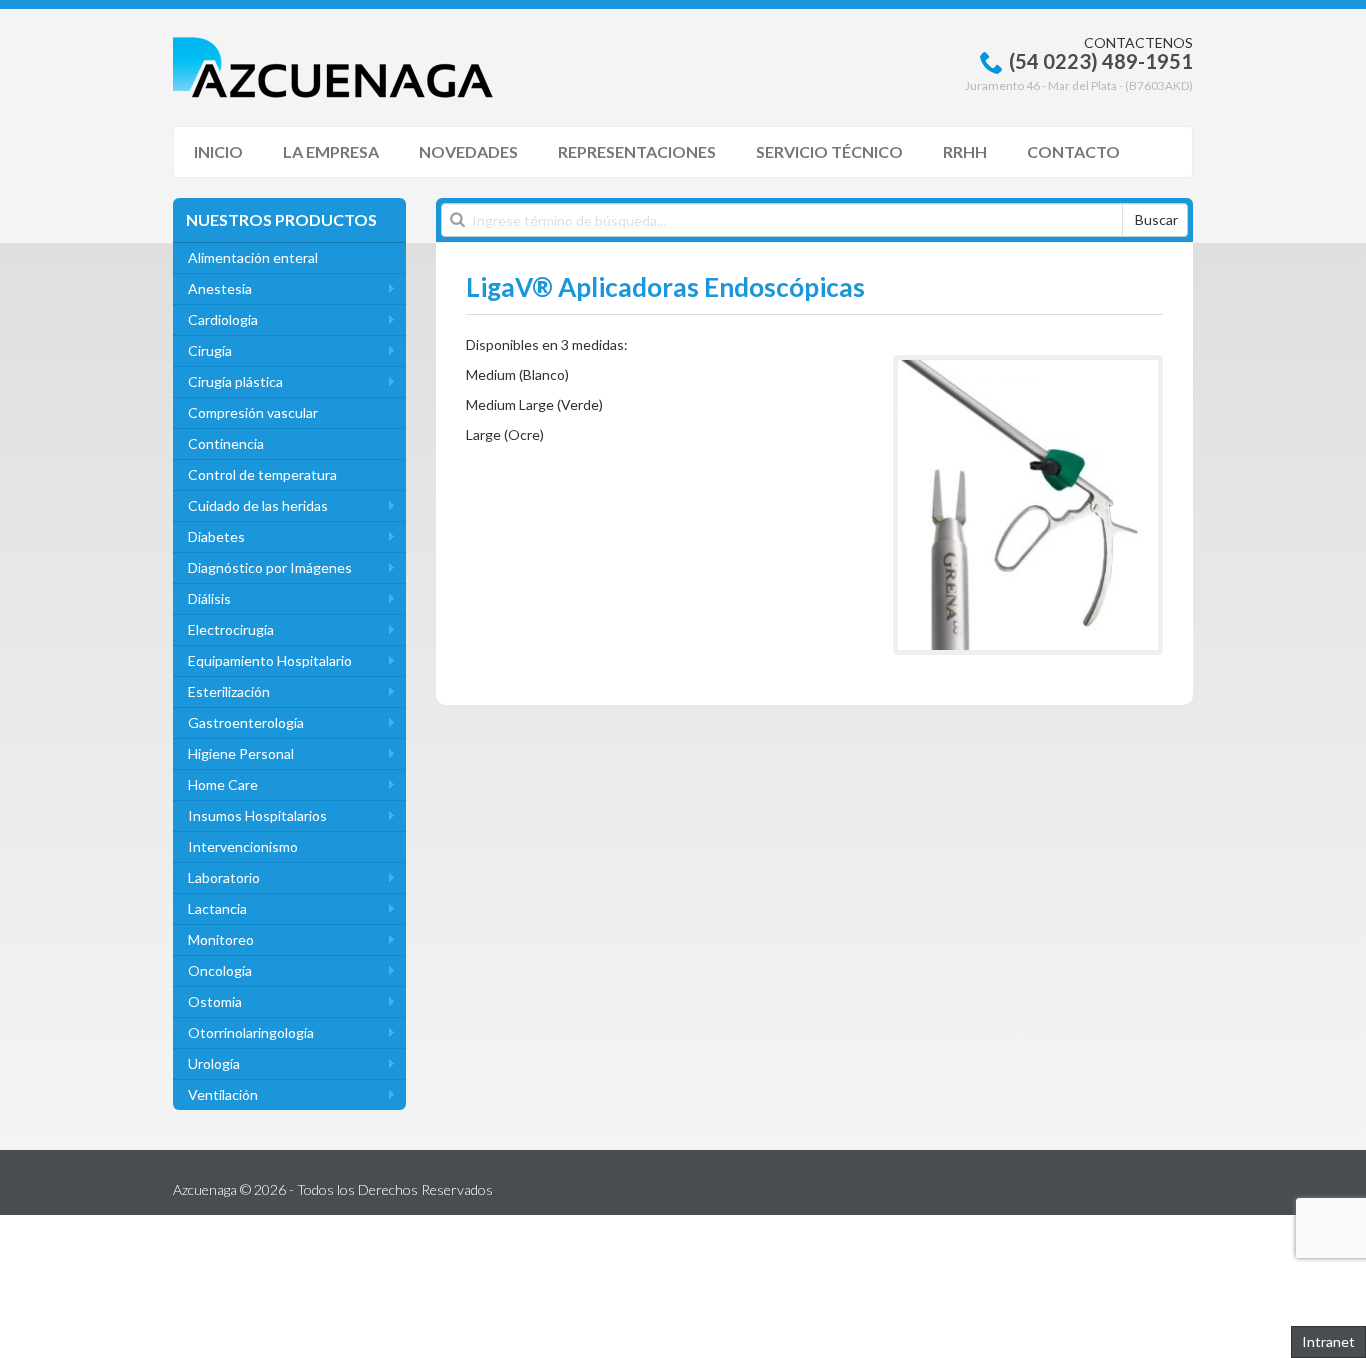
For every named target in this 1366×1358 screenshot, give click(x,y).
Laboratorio (224, 877)
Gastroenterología (246, 722)
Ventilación (223, 1094)
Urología (214, 1063)
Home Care (223, 784)
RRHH (965, 151)
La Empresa (331, 151)
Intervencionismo (243, 846)
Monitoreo (221, 939)
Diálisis (209, 598)
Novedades (468, 151)
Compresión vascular (253, 412)
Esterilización (229, 691)
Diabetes (216, 536)
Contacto (1073, 151)
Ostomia (215, 1001)
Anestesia (220, 288)
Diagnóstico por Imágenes (270, 567)
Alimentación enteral (253, 257)
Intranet (1328, 1341)
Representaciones (637, 151)
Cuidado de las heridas (258, 505)
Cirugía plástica (235, 381)
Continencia (226, 443)
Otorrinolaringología (251, 1032)
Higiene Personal (241, 753)
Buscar (1156, 219)
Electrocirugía (231, 629)
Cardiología (223, 319)
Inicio (218, 151)
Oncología (220, 970)
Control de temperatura (262, 474)
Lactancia (217, 908)
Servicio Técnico (829, 151)
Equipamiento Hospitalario (270, 660)
